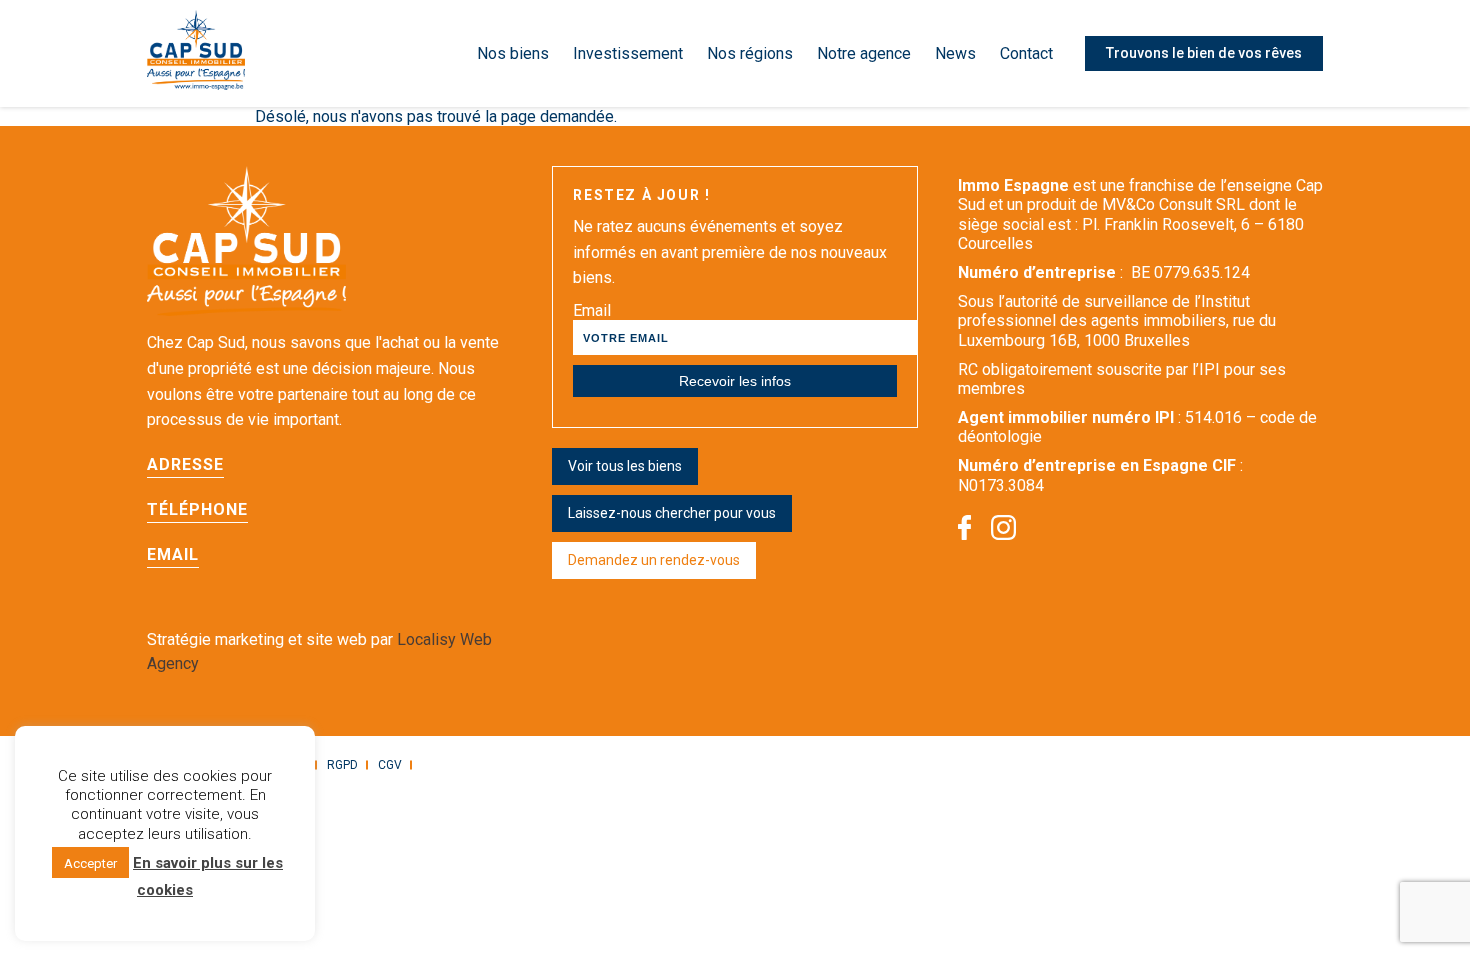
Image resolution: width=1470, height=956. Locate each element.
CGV (390, 765)
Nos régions (750, 53)
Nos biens (513, 53)
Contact (1026, 53)
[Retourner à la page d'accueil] (196, 53)
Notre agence (864, 53)
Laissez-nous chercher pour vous (672, 513)
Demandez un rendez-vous (654, 560)
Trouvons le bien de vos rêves (1204, 53)
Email (592, 310)
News (955, 53)
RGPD (342, 765)
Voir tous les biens (625, 466)
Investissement (628, 53)
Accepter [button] (90, 863)
